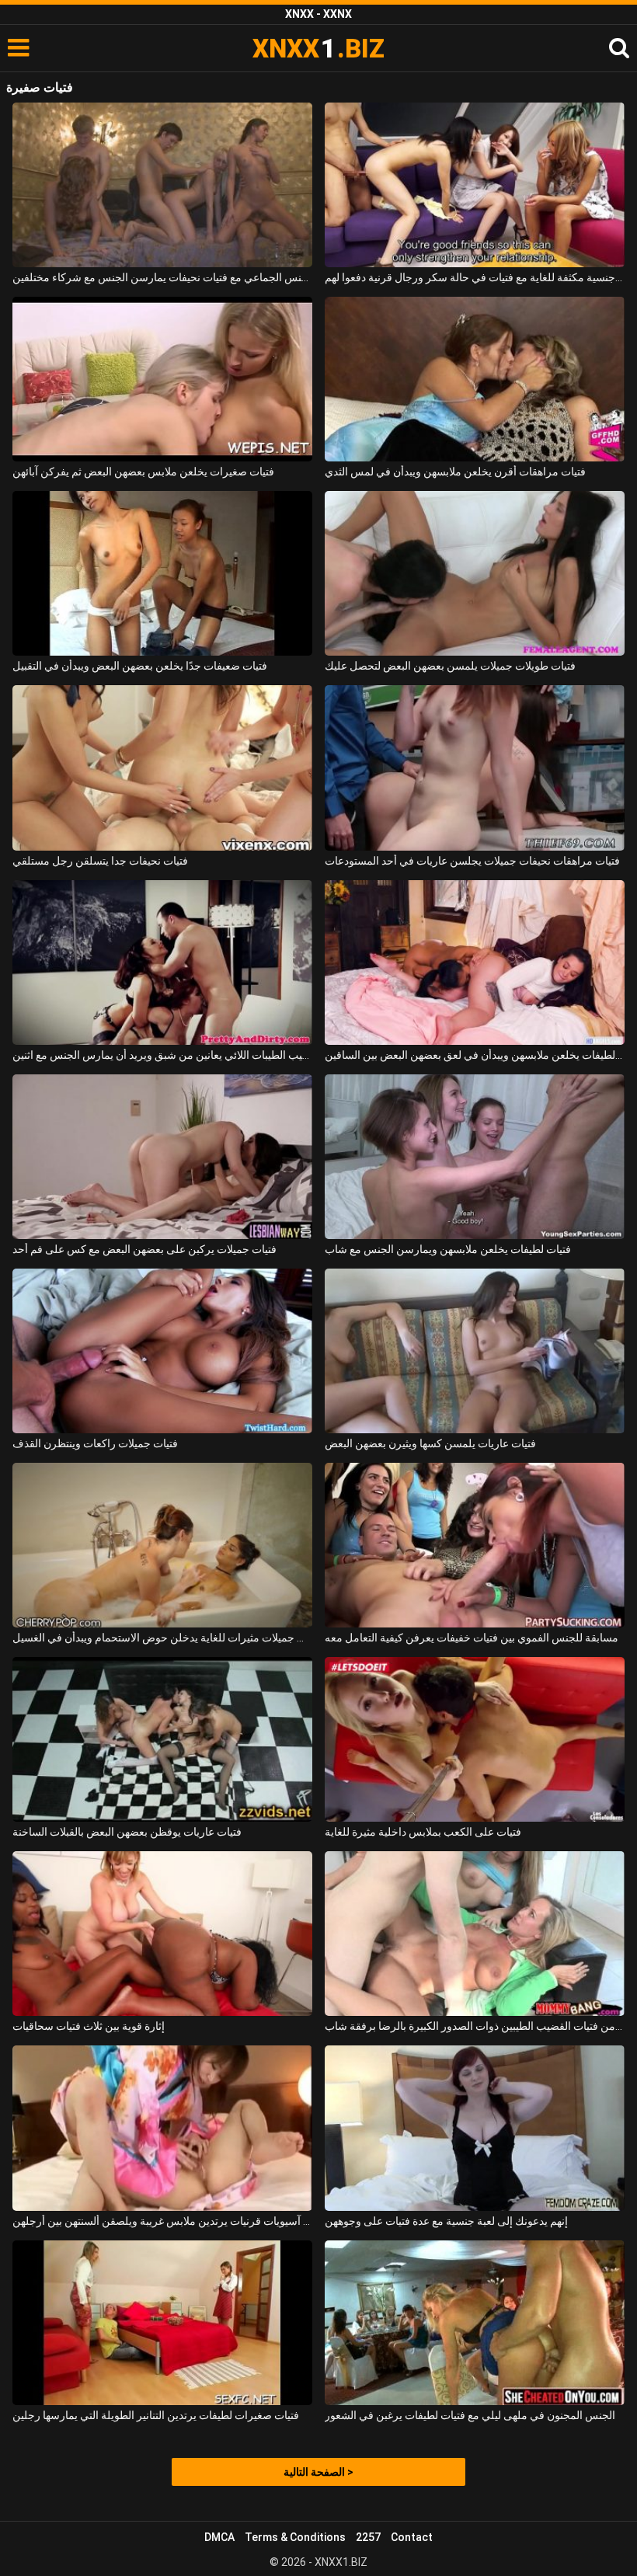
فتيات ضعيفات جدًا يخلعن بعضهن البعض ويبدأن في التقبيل (140, 666)
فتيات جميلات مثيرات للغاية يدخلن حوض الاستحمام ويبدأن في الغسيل (162, 1638)
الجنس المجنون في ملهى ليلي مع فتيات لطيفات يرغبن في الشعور (470, 2415)
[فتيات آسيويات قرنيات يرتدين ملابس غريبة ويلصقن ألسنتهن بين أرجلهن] (162, 2128)
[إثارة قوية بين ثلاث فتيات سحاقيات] (162, 1934)
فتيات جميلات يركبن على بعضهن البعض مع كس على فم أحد (144, 1249)
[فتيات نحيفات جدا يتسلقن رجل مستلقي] (162, 768)
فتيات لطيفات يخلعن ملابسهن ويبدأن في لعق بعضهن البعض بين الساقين (475, 1055)
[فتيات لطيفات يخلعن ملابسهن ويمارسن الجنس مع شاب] (475, 1157)
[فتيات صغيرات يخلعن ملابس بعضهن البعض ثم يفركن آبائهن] (162, 379)
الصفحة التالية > (318, 2472)
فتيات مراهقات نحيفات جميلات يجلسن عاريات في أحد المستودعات (472, 861)
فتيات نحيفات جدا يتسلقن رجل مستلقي (100, 861)
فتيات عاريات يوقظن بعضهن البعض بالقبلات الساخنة (127, 1832)
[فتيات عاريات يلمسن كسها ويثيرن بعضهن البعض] (475, 1351)
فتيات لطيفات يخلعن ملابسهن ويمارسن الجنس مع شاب (448, 1249)
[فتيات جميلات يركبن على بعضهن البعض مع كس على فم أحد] (162, 1157)
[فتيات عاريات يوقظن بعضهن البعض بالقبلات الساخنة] (162, 1739)
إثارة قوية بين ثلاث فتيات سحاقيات (89, 2026)
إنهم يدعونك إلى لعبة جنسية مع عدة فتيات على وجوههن (446, 2221)
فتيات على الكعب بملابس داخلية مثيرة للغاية (423, 1832)
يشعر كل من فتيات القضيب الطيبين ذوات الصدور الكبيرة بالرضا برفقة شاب (475, 2026)
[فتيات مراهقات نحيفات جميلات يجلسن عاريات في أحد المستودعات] (475, 768)
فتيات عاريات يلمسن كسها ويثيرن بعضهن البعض (430, 1443)
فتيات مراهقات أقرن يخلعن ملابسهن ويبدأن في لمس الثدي (455, 472)
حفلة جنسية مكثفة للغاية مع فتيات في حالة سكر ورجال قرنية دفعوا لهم (475, 277)
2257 (368, 2537)
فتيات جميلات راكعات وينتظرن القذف (95, 1443)
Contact (412, 2537)
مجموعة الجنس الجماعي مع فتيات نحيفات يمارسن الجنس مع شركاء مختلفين (162, 277)
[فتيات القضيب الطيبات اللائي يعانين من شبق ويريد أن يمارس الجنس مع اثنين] (162, 963)
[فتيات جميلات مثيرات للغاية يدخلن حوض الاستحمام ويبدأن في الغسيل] (162, 1545)
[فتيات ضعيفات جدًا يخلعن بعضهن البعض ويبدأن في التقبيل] (162, 573)
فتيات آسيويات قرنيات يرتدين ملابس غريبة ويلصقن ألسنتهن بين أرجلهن (162, 2221)
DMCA (219, 2537)
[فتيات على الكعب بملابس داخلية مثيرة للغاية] (475, 1739)
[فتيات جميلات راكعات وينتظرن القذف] (162, 1351)
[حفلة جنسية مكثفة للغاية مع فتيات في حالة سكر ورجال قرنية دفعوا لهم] (475, 185)
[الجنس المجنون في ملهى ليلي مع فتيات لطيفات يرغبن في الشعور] (475, 2323)
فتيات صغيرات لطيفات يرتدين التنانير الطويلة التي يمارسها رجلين (156, 2415)
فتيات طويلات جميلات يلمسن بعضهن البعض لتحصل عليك (450, 666)
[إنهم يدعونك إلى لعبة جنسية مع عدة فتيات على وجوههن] (475, 2128)
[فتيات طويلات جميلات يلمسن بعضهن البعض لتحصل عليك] (475, 573)
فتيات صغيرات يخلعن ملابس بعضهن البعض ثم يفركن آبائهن (143, 472)
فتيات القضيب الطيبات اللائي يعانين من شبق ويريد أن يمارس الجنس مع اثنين (162, 1055)
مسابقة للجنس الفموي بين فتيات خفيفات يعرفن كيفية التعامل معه (472, 1638)
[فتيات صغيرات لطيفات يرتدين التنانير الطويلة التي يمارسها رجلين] (162, 2323)
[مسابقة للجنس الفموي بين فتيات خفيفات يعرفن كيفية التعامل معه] (475, 1545)
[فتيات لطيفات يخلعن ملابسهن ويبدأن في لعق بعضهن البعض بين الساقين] (475, 963)
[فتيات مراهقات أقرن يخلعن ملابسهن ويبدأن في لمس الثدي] (475, 379)
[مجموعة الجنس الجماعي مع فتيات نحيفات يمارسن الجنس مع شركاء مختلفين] (162, 185)
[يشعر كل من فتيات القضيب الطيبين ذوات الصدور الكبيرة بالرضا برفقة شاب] (475, 1934)
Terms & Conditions (295, 2537)
